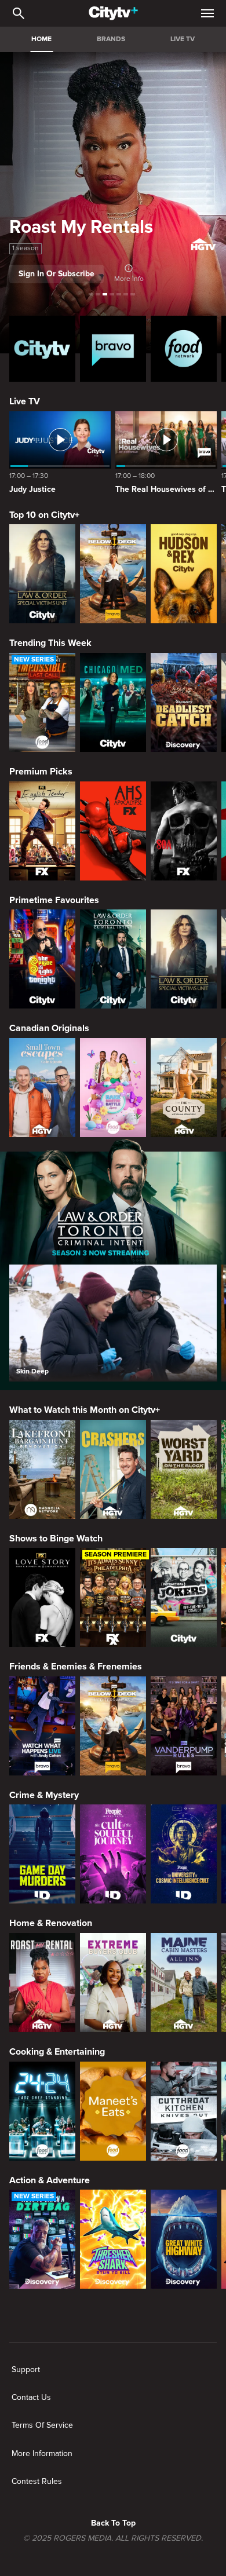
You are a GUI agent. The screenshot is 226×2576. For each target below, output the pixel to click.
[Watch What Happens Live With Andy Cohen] (42, 1726)
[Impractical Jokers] (184, 1597)
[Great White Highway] (184, 2239)
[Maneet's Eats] (113, 2111)
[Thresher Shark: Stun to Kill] (113, 2239)
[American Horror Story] (113, 831)
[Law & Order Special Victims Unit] (42, 574)
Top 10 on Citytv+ (44, 515)
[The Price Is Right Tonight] (42, 959)
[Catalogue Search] (19, 13)
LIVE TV (183, 39)
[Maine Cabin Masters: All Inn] (184, 1983)
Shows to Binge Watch (56, 1539)
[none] (26, 2370)
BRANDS (111, 39)
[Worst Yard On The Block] (184, 1469)
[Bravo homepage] (113, 349)
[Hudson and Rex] (184, 574)
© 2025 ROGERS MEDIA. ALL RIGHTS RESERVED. (113, 2538)
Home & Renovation (51, 1923)
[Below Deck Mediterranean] (113, 574)
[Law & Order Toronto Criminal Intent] (113, 959)
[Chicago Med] (113, 702)
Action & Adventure (50, 2180)
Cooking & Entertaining (57, 2052)
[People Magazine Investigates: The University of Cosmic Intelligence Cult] (184, 1854)
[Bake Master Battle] (113, 1088)
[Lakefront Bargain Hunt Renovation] (42, 1469)
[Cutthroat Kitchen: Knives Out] (184, 2111)
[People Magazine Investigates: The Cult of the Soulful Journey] (113, 1854)
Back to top (113, 2523)
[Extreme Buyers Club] (113, 1983)
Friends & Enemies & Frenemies (76, 1667)
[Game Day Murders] (42, 1854)
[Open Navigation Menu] (207, 13)
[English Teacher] (42, 831)
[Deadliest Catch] (184, 702)
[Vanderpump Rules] (184, 1726)
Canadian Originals (49, 1028)
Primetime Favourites (54, 900)
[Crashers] (113, 1469)
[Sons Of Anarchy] (184, 831)
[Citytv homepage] (42, 349)
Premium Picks (41, 772)
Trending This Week (50, 643)
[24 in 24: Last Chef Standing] (42, 2111)
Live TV (25, 401)
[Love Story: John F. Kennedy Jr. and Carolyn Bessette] (42, 1597)
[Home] (113, 13)
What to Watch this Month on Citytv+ (85, 1410)
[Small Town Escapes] (42, 1088)
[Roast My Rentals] (42, 1983)
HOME (41, 39)
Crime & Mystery (44, 1795)
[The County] (184, 1088)
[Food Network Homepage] (184, 349)
